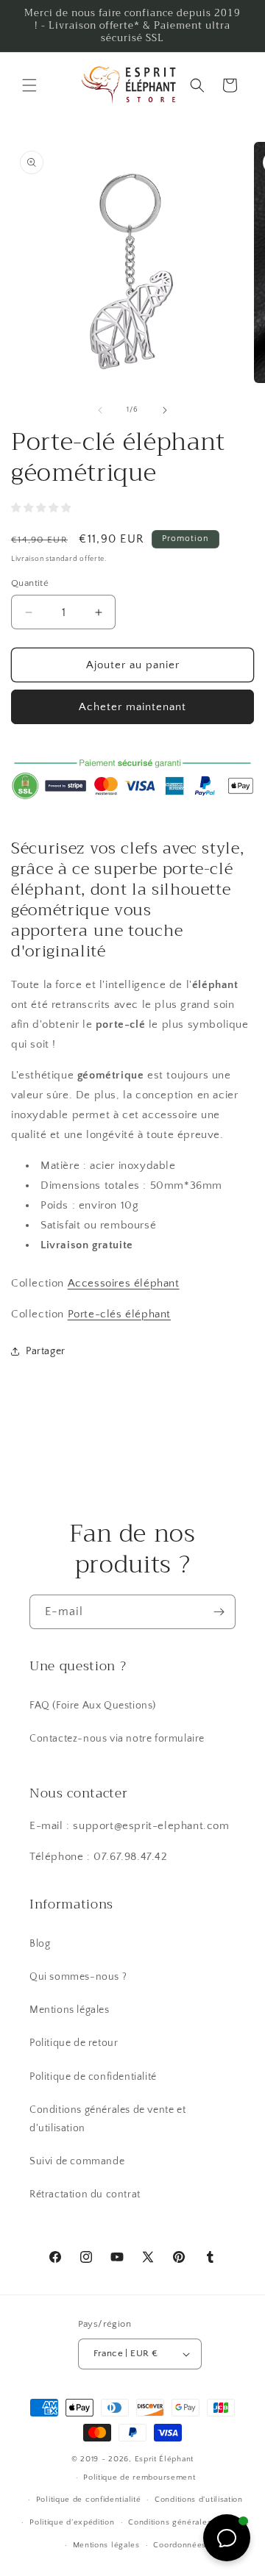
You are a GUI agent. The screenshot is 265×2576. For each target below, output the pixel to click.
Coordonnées (180, 2545)
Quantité (30, 583)
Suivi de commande (77, 2161)
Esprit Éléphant (165, 2459)
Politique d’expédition (72, 2522)
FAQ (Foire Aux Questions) (93, 1706)
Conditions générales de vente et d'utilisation (107, 2119)
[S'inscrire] (219, 1612)
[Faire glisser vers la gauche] (100, 410)
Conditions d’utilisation (199, 2500)
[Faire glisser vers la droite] (165, 410)
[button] (29, 85)
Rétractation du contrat (85, 2194)
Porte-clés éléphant (119, 1314)
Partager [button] (46, 1351)
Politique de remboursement (139, 2477)
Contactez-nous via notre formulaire (117, 1739)
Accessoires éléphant (124, 1283)
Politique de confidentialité (93, 2077)
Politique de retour (74, 2043)
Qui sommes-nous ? (78, 1977)
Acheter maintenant (132, 707)
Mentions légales (70, 2010)
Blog (40, 1944)
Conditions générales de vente (188, 2522)
